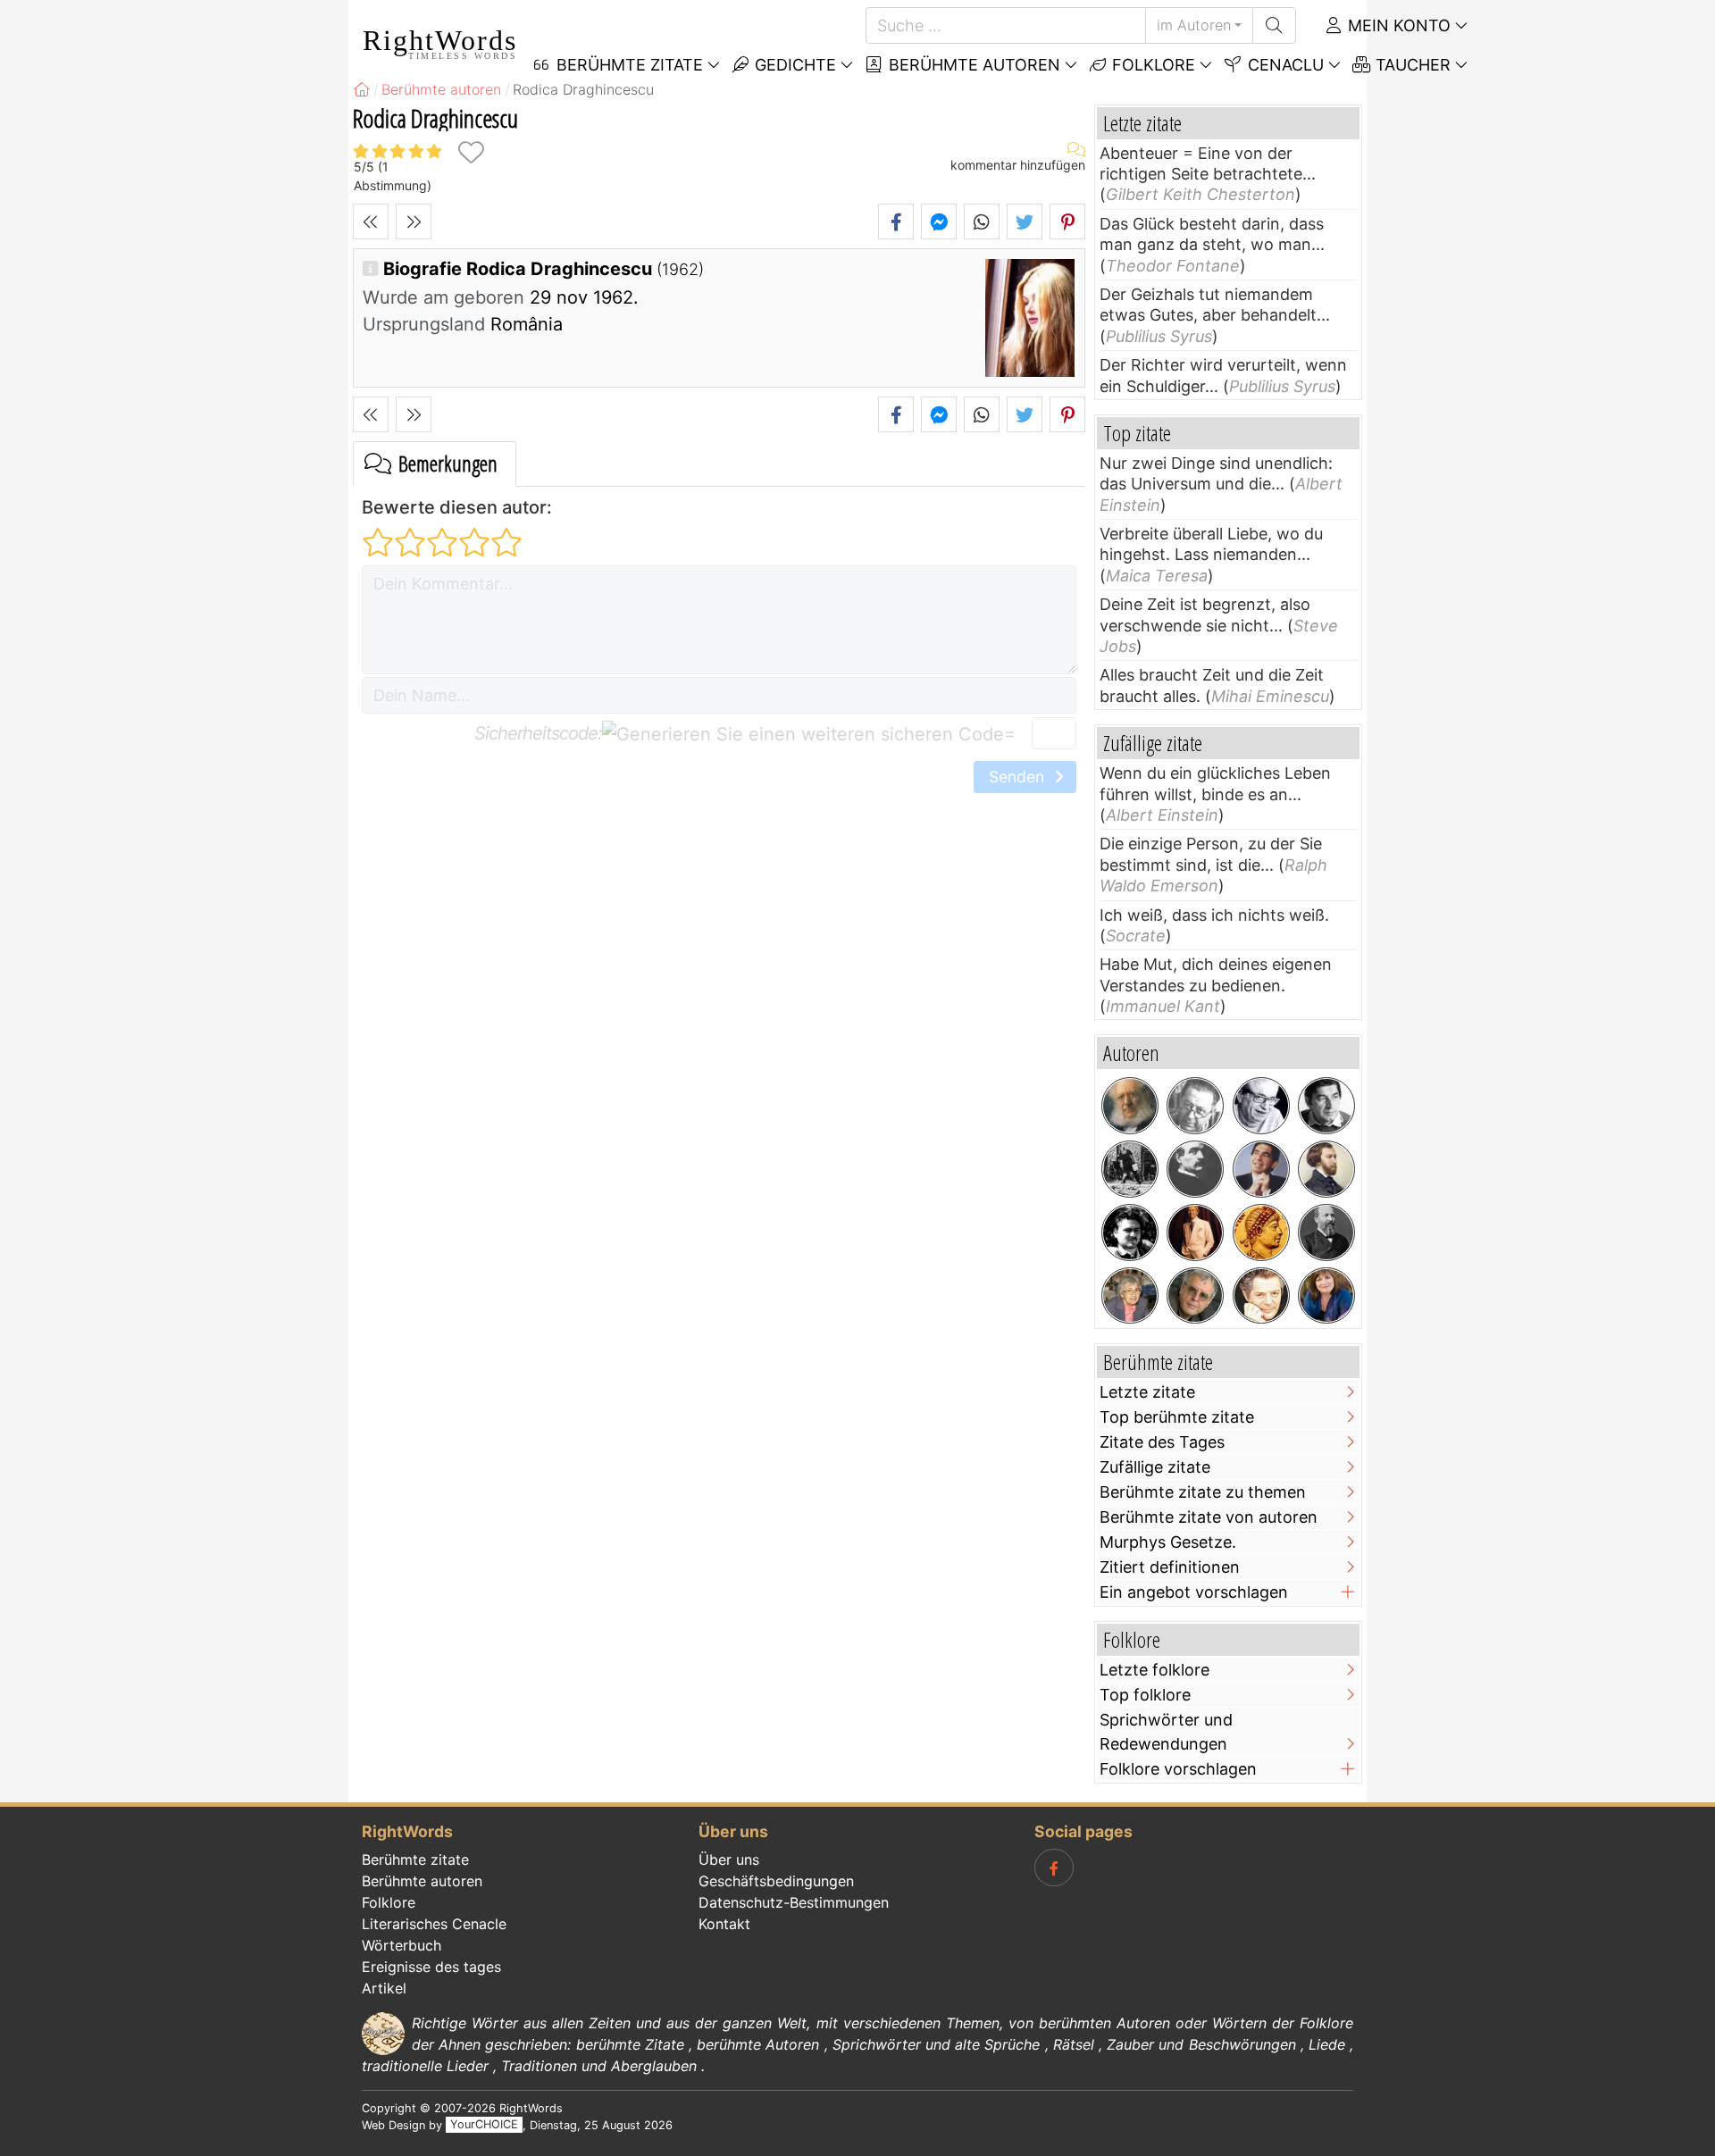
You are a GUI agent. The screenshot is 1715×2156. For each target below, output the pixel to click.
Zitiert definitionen (1170, 1567)
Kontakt (724, 1924)
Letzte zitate (1147, 1392)
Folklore (1151, 65)
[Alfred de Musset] (1326, 1169)
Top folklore (1145, 1695)
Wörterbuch (402, 1945)
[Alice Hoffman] (1326, 1296)
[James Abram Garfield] (1326, 1233)
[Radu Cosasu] (1261, 1106)
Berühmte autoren (972, 65)
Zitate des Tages (1162, 1442)
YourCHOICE (484, 2125)
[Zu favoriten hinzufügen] (471, 152)
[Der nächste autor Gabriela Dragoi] (414, 221)
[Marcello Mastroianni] (1261, 1296)
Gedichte (793, 65)
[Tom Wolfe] (1195, 1233)
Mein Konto (1397, 25)
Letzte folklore (1154, 1670)
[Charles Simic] (1195, 1296)
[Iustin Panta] (1130, 1233)
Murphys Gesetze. (1168, 1542)
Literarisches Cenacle (434, 1924)
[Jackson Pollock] (1130, 1169)
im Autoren (1194, 25)
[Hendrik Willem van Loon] (1195, 1106)
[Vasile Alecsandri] (1195, 1169)
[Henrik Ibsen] (1130, 1106)
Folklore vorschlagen (1178, 1769)
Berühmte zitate (415, 1859)
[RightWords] (362, 89)
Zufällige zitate (1155, 1467)
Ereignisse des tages (431, 1967)
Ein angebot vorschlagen (1194, 1592)
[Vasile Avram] (1326, 1106)
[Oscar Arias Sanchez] (1261, 1169)
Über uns (729, 1859)
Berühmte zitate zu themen (1203, 1492)
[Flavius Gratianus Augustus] (1261, 1233)
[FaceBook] (1054, 1868)
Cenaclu (1284, 65)
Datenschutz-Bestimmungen (794, 1902)
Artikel (384, 1988)
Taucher (1411, 65)
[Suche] (1274, 25)
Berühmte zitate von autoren (1209, 1517)
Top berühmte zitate (1177, 1417)
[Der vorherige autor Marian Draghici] (371, 221)
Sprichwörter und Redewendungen (1166, 1732)
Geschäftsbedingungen (776, 1881)
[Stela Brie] (1130, 1296)
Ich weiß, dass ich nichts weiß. (1214, 915)
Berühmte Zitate (627, 65)
